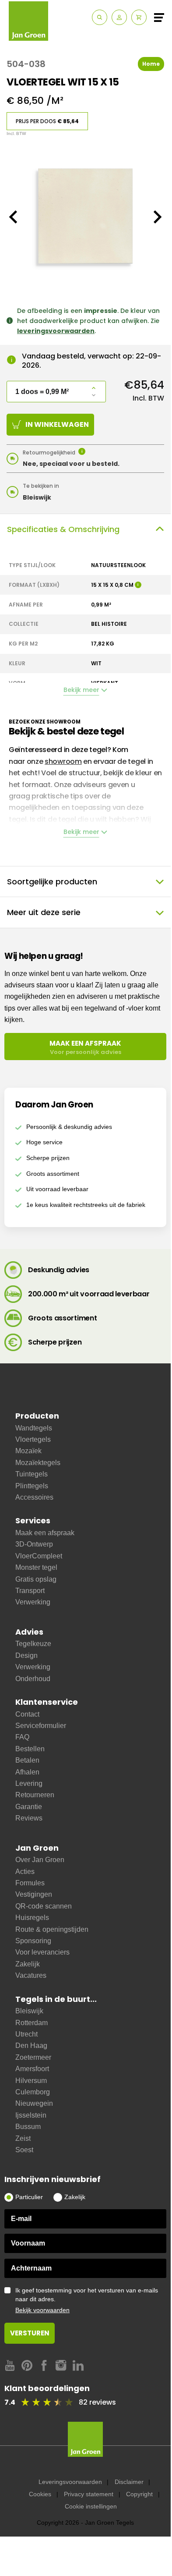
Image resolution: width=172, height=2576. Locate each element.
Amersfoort (32, 2069)
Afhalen (27, 1772)
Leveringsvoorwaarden (70, 2482)
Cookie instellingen (91, 2506)
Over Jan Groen (40, 1860)
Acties (25, 1872)
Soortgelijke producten (52, 882)
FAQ (22, 1737)
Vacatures (31, 1975)
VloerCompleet (39, 1556)
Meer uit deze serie (44, 912)
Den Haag (31, 2046)
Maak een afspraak (45, 1533)
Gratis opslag (36, 1579)
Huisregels (32, 1918)
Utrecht (26, 2034)
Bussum (28, 2127)
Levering (29, 1783)
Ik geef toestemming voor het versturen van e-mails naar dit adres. (87, 2300)
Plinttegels (32, 1486)
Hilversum (31, 2081)
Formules (30, 1883)
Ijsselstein (31, 2115)
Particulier (29, 2197)
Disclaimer (129, 2482)
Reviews (29, 1818)
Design (26, 1655)
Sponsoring (33, 1941)
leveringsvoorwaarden (56, 331)
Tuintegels (32, 1474)
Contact (27, 1714)
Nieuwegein (34, 2103)
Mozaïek (28, 1451)
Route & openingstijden (52, 1929)
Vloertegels (33, 1439)
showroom (63, 761)
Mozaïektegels (38, 1463)
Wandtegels (34, 1428)
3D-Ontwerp (34, 1544)
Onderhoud (33, 1679)
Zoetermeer (33, 2057)
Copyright (139, 2494)
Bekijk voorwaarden (42, 2310)
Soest (24, 2150)
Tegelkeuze (33, 1644)
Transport (30, 1591)
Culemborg (33, 2092)
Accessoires (34, 1497)
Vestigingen (34, 1894)
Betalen (27, 1760)
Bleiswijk (29, 2011)
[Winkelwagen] (139, 17)
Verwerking (33, 1602)
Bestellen (30, 1749)
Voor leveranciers (42, 1952)
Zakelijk (28, 1964)
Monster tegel (36, 1567)
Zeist (23, 2138)
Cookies (40, 2494)
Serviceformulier (41, 1726)
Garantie (29, 1807)
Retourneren (35, 1795)
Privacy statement (89, 2494)
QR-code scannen (44, 1906)
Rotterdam (32, 2023)
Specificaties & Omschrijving (63, 529)
